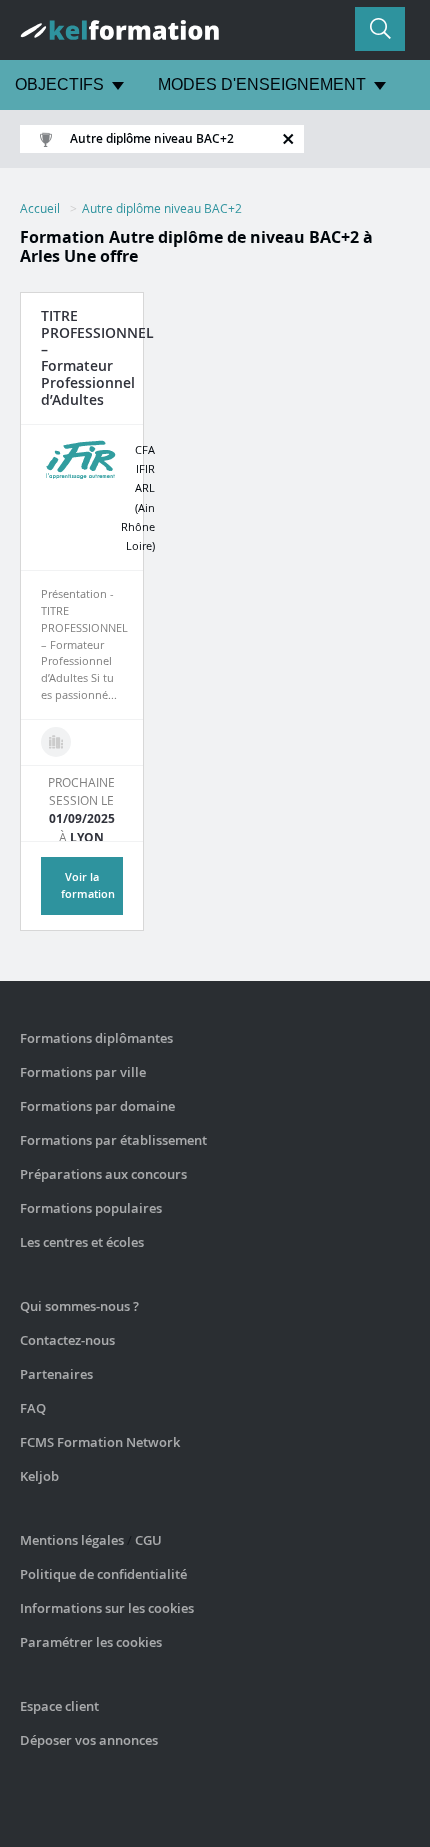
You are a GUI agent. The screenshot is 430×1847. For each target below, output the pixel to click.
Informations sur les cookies (107, 1608)
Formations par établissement (113, 1140)
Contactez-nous (67, 1340)
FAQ (33, 1408)
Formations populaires (91, 1208)
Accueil (40, 208)
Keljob (39, 1476)
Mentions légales (72, 1540)
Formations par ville (83, 1072)
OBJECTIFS (59, 84)
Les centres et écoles (82, 1242)
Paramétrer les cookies (91, 1642)
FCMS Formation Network (100, 1442)
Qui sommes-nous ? (79, 1306)
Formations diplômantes (96, 1038)
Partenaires (56, 1374)
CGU (148, 1540)
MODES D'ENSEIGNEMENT (262, 84)
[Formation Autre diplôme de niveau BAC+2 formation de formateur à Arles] (56, 742)
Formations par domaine (97, 1106)
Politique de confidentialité (103, 1574)
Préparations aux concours (103, 1174)
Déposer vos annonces (89, 1740)
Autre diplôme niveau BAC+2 (162, 208)
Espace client (59, 1706)
